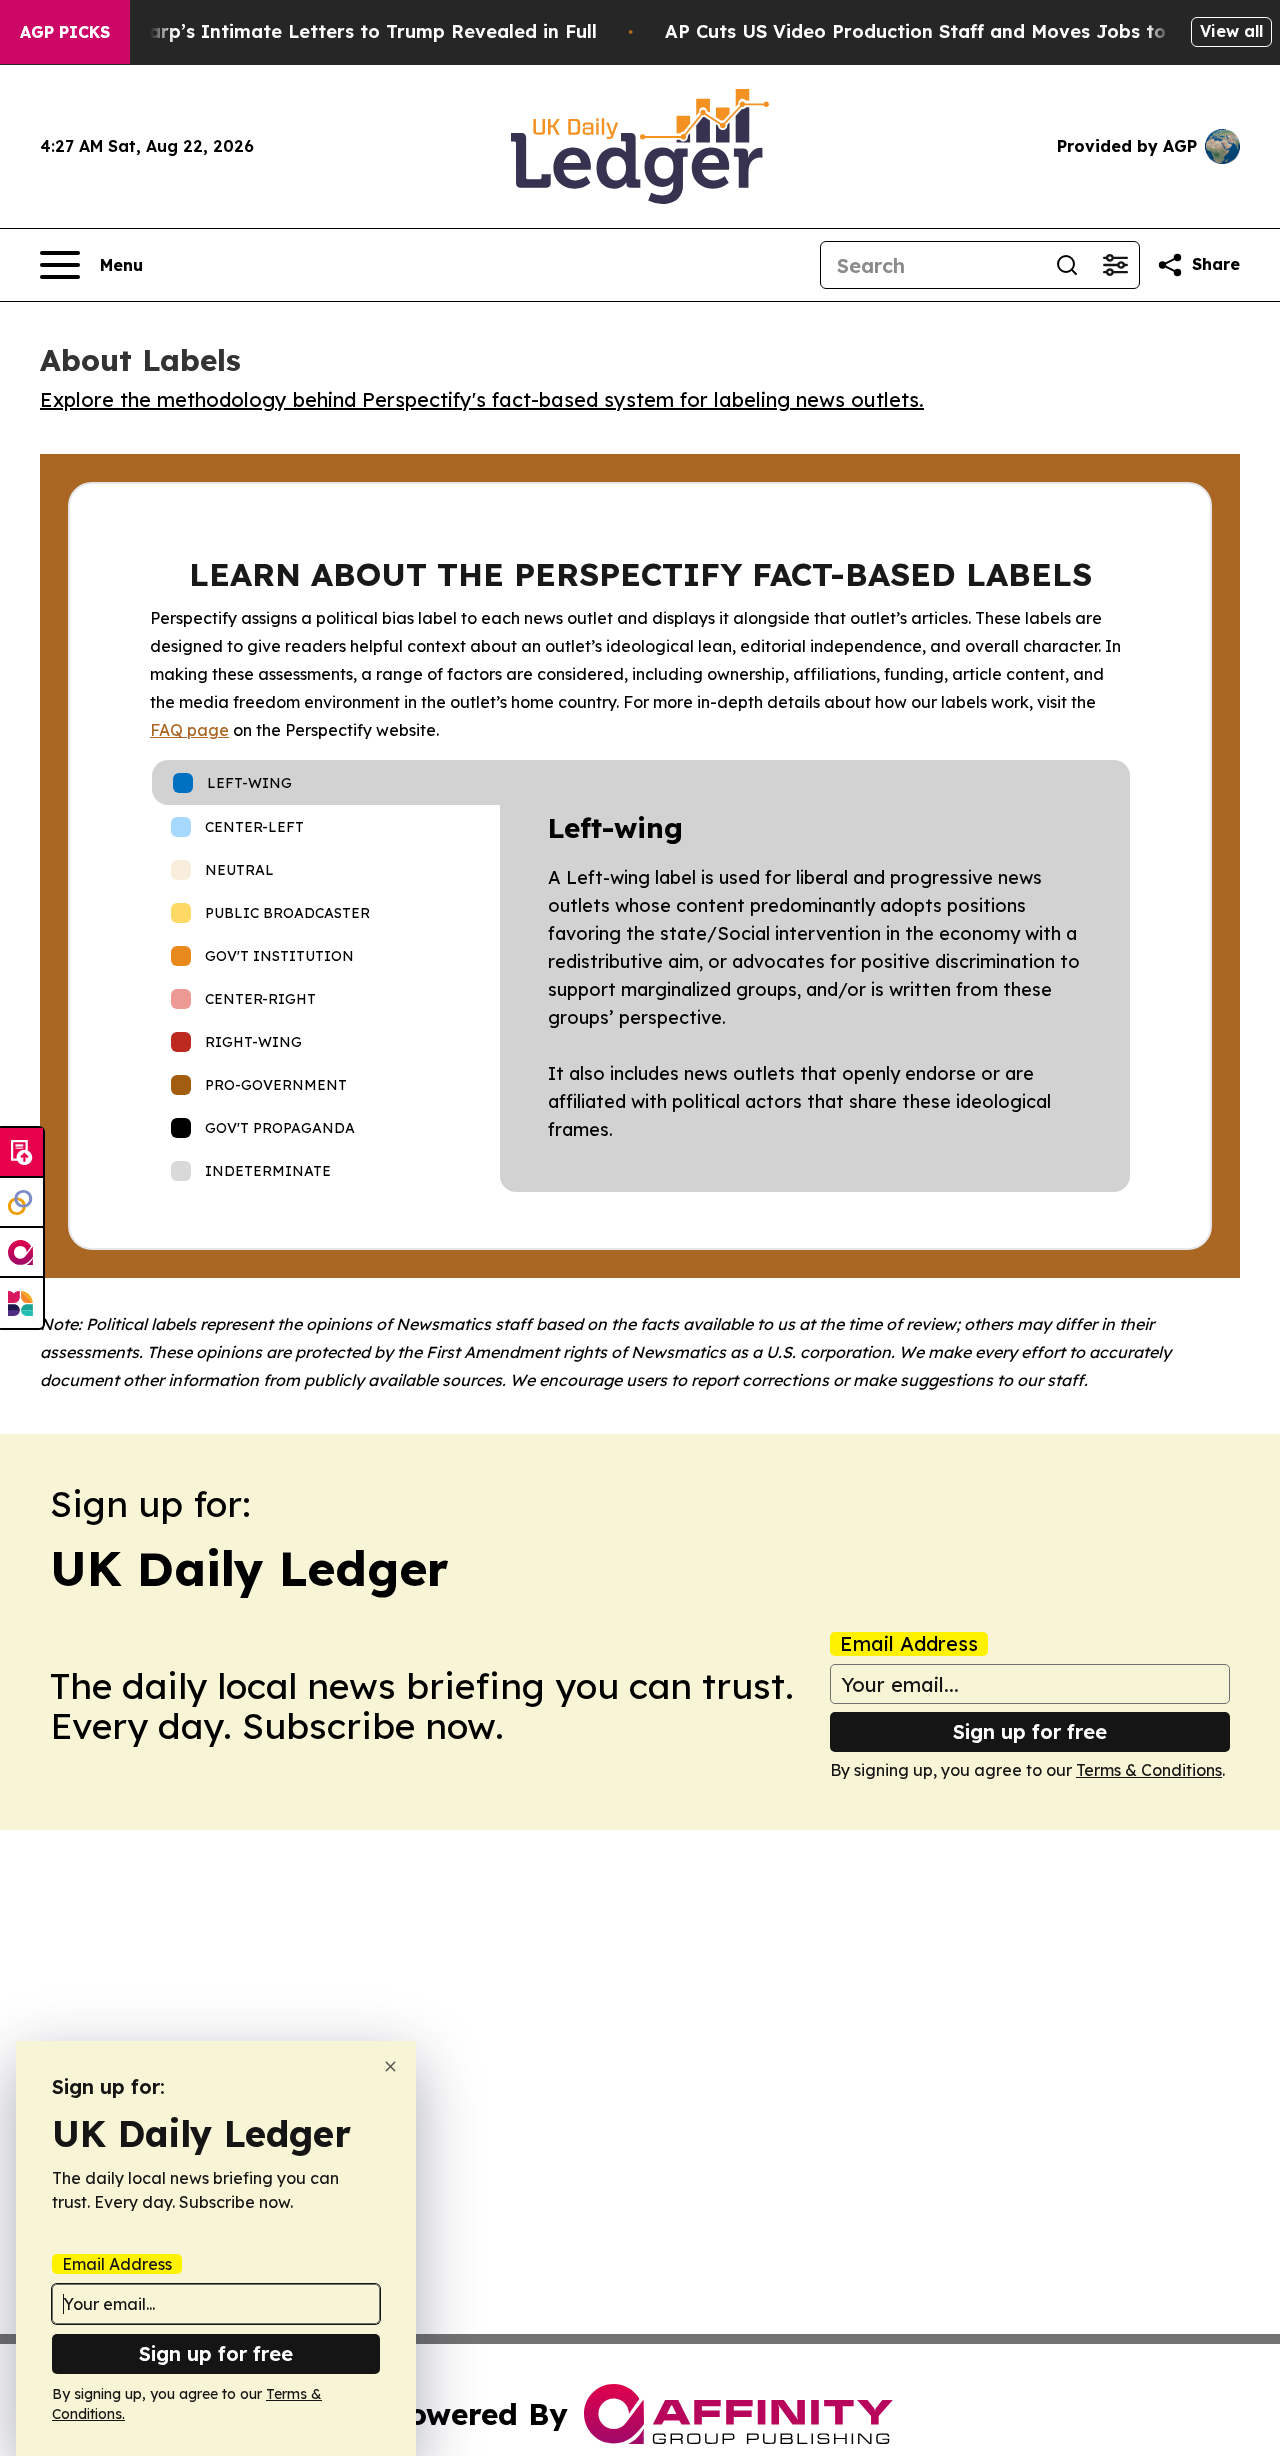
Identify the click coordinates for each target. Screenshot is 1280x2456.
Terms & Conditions (1149, 1770)
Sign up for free (1030, 1731)
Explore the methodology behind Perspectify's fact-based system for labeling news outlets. (482, 399)
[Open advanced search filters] (1115, 265)
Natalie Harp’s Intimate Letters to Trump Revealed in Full (329, 31)
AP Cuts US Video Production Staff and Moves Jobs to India (943, 31)
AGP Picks (65, 32)
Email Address (909, 1644)
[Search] (1067, 265)
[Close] (390, 2066)
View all (1231, 31)
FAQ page (189, 730)
